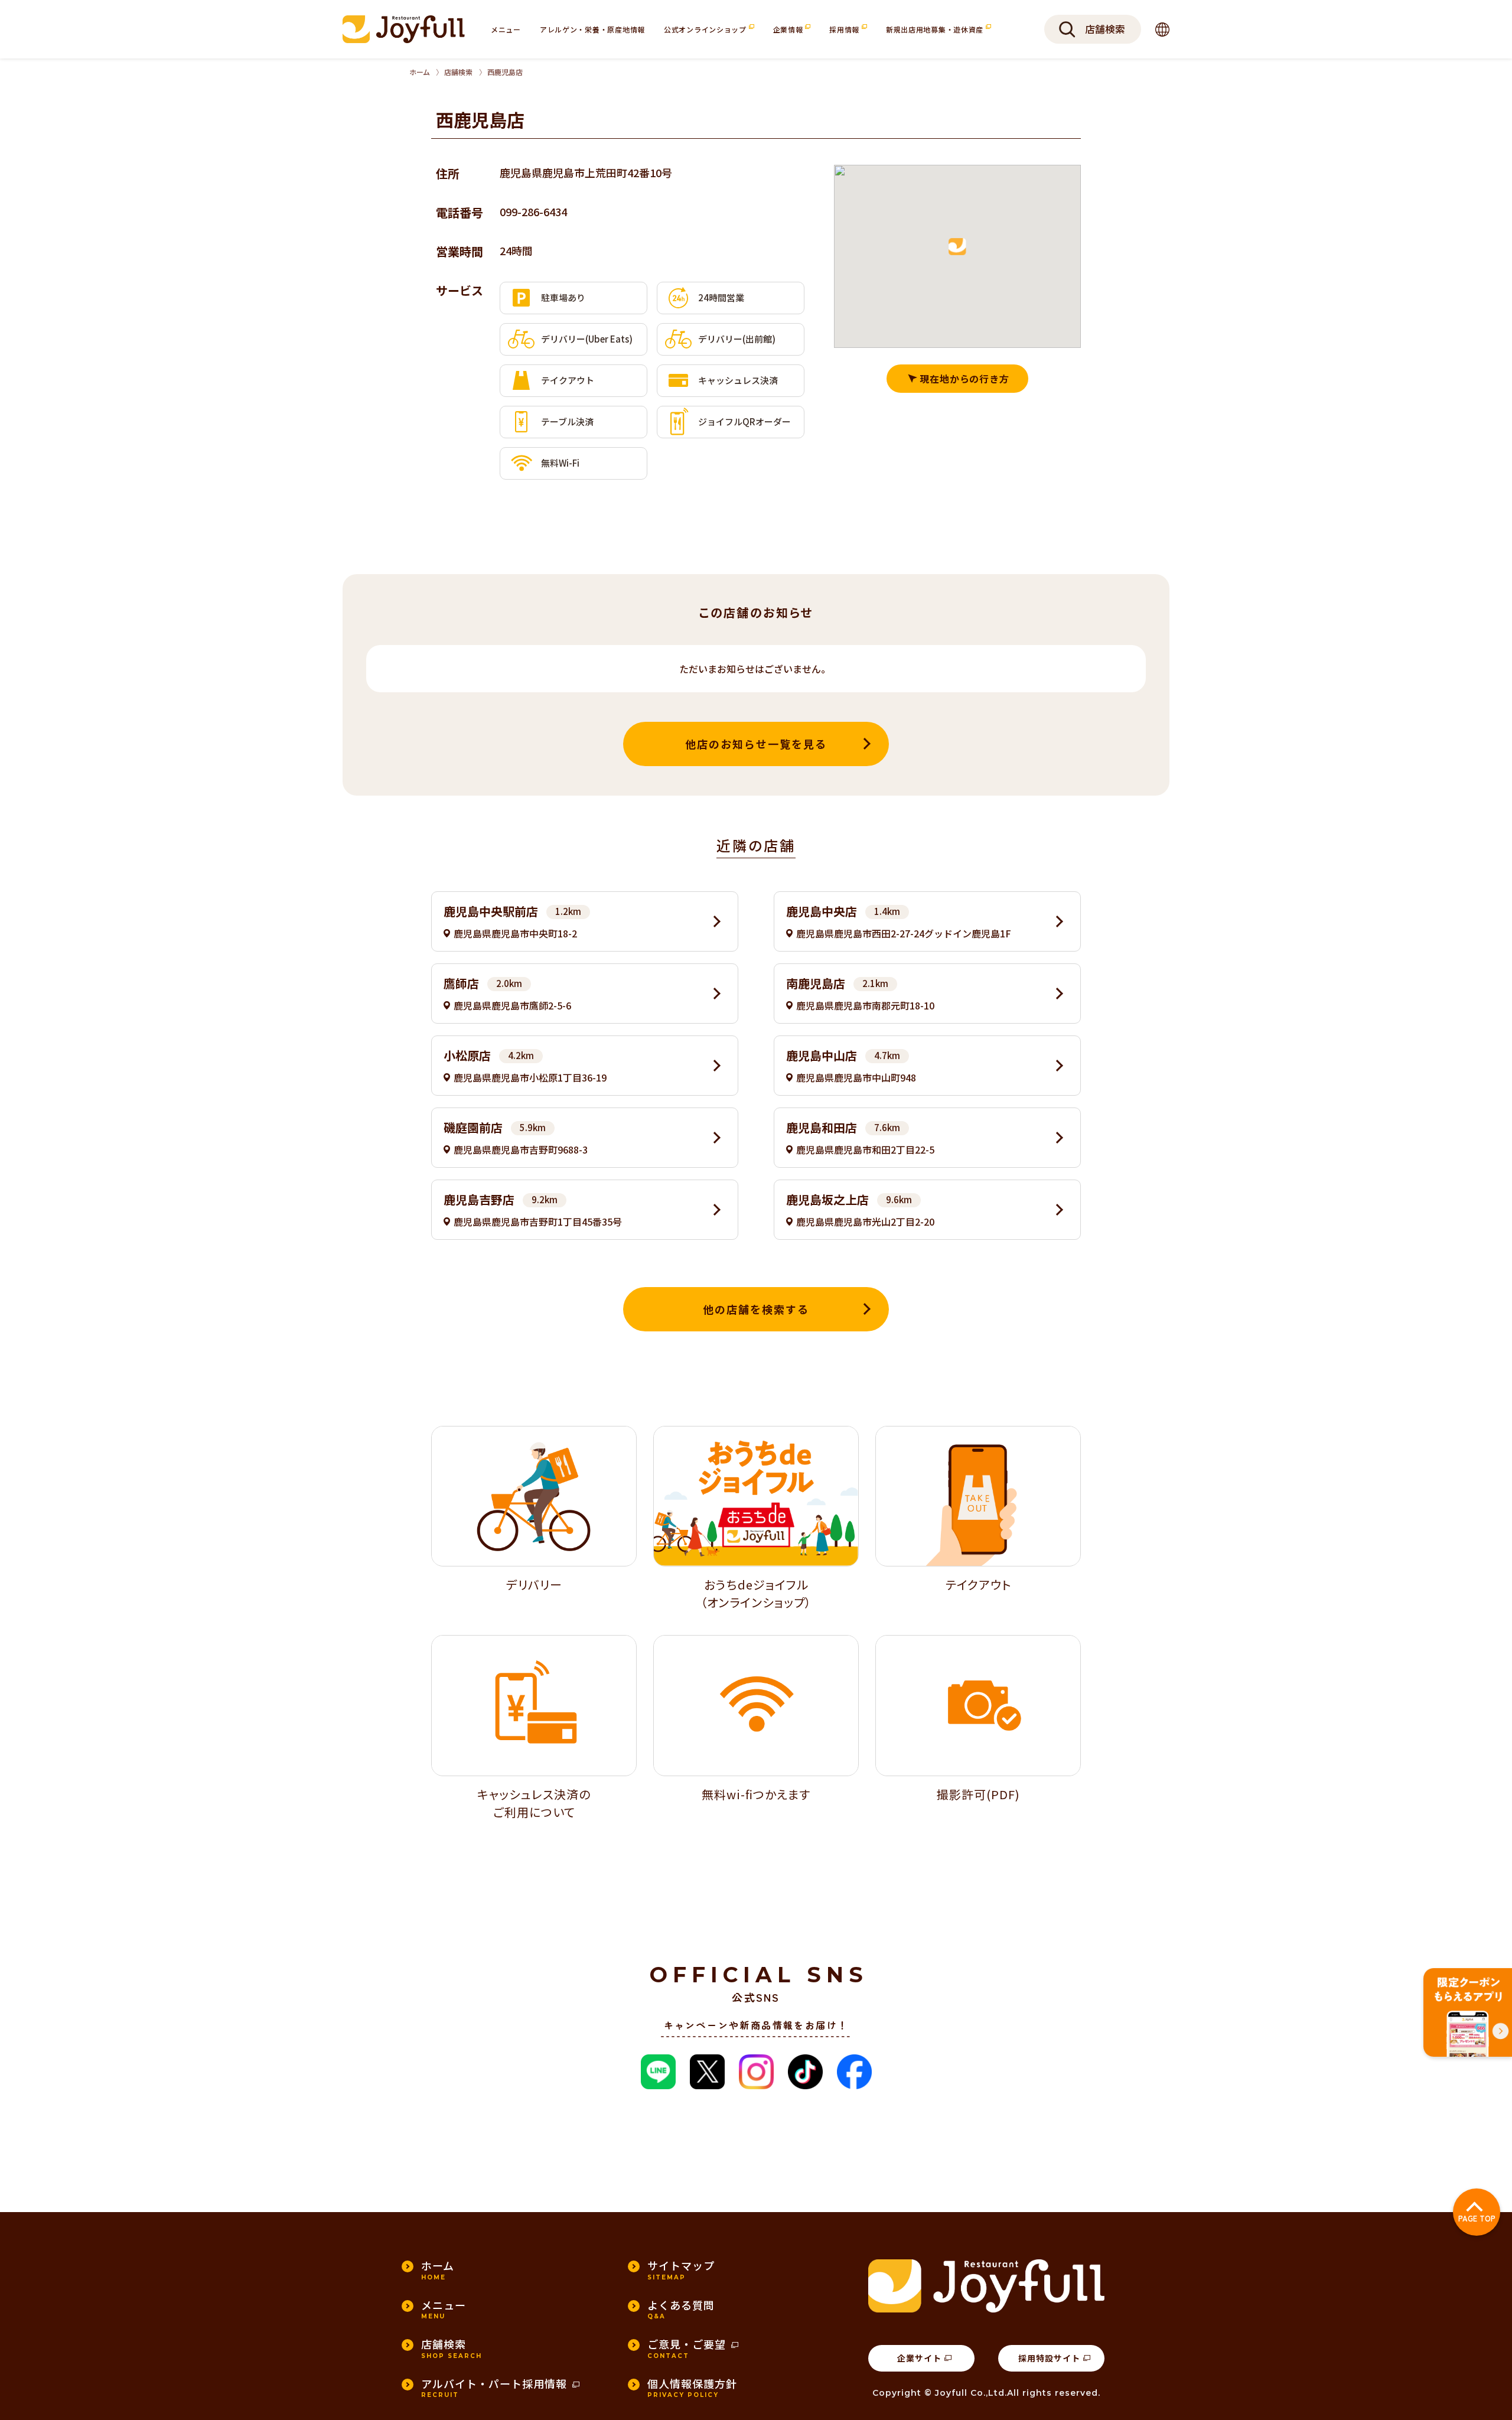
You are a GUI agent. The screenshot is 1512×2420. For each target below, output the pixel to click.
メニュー (506, 29)
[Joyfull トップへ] (404, 29)
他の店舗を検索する (756, 1309)
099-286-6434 (533, 211)
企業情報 (789, 29)
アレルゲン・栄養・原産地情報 (592, 29)
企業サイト (919, 2358)
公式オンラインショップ (706, 29)
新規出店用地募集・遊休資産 (936, 29)
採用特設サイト (1049, 2358)
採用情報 (845, 29)
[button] (957, 247)
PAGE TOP (1477, 2218)
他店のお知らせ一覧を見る (756, 744)
